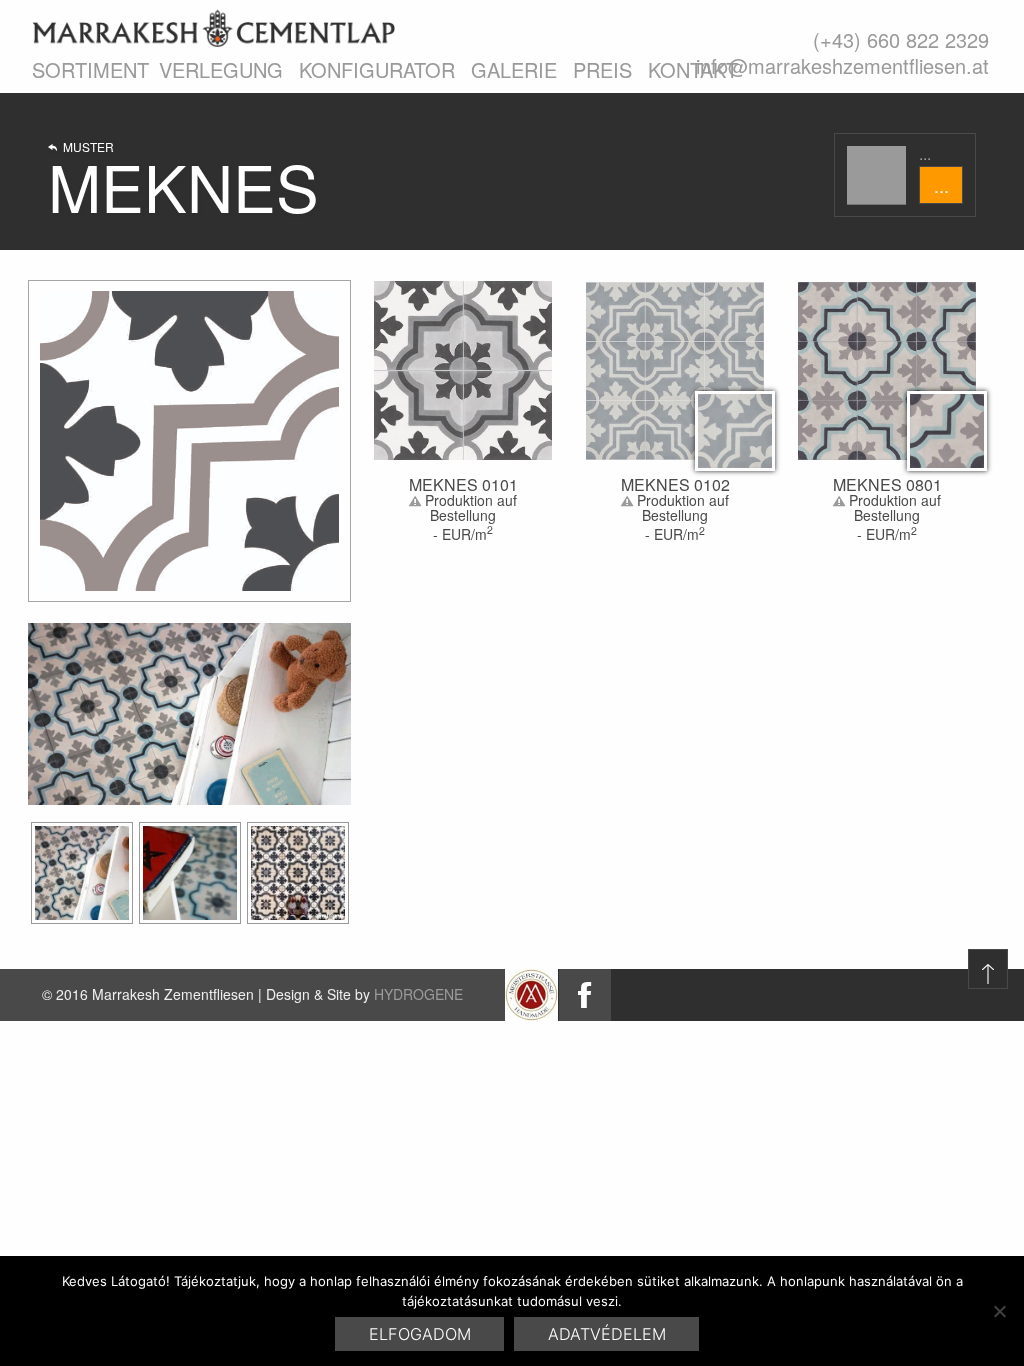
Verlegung (221, 69)
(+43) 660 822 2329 (901, 39)
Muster (85, 147)
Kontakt (693, 69)
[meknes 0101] (82, 873)
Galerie (514, 69)
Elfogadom (420, 1334)
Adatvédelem (607, 1334)
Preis (602, 69)
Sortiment (90, 69)
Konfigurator (377, 69)
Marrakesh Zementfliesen (213, 28)
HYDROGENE (418, 994)
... (941, 185)
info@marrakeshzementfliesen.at (842, 65)
